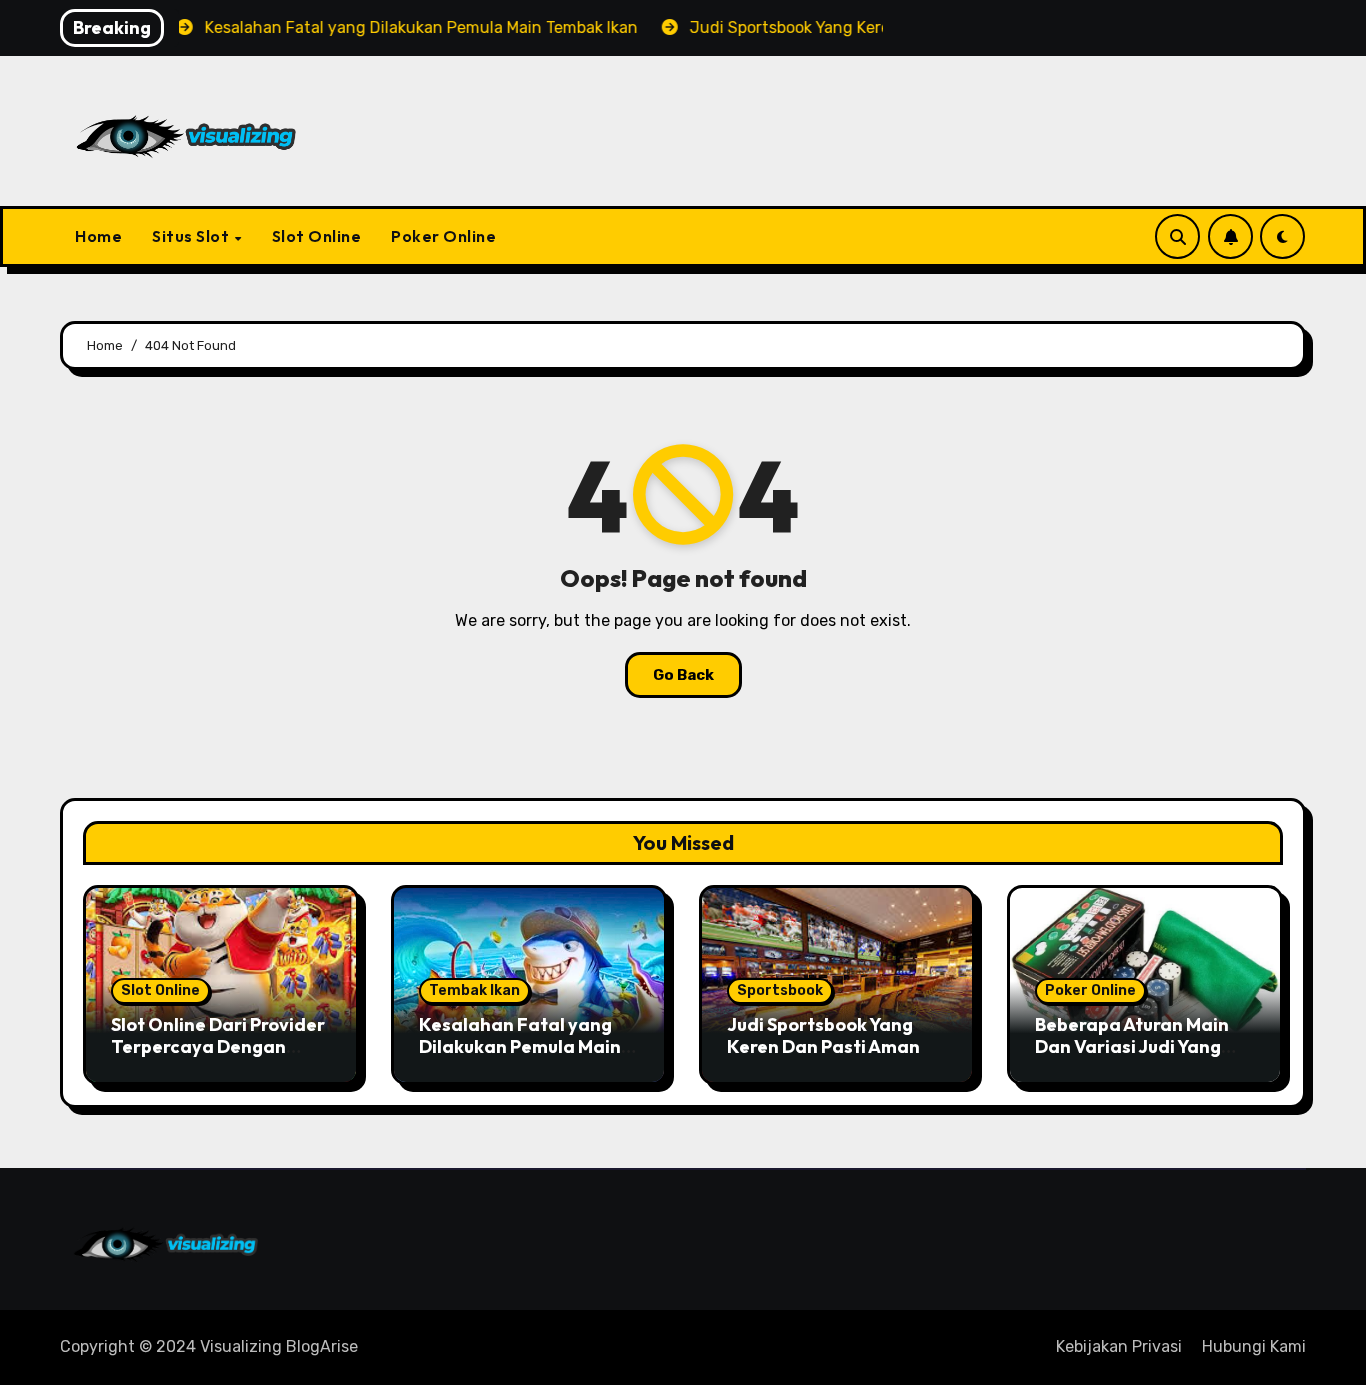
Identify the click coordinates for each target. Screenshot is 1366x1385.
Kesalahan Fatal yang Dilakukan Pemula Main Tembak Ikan (520, 1046)
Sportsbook (780, 990)
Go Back (683, 675)
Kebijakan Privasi (1119, 1346)
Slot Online (317, 236)
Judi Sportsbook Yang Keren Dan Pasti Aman (823, 1035)
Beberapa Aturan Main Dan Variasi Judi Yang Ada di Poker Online (1132, 1046)
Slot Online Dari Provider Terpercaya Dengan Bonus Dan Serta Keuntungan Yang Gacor (218, 1057)
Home (98, 236)
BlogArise (322, 1346)
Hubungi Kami (1254, 1346)
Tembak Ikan (474, 990)
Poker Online (443, 236)
